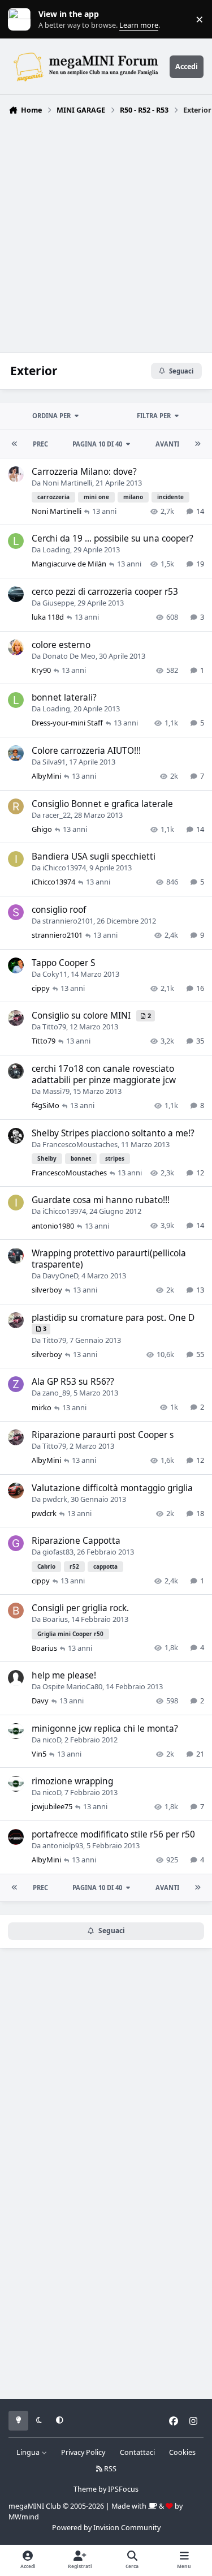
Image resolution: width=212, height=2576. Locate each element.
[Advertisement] (106, 231)
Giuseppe (58, 603)
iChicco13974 (64, 868)
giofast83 (58, 1552)
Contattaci (137, 2452)
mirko (42, 1407)
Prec (40, 444)
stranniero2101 (68, 921)
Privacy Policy (83, 2452)
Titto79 (54, 1027)
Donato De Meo (69, 656)
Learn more (22, 20)
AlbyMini (46, 776)
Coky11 (55, 974)
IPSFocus (123, 2489)
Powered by (106, 2528)
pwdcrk (55, 1499)
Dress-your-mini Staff (67, 723)
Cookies (182, 2452)
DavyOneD (60, 1276)
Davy (40, 1701)
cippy (41, 988)
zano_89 (56, 1393)
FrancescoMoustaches (80, 1144)
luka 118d (48, 617)
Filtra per (154, 416)
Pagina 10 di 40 (97, 444)
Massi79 (56, 1091)
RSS (109, 2469)
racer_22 (57, 815)
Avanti (167, 444)
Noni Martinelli (67, 483)
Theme (85, 2489)
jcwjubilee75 (52, 1806)
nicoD (52, 1740)
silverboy (47, 1290)
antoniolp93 (63, 1845)
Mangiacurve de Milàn (69, 564)
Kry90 (41, 670)
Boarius (55, 1619)
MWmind (24, 2517)
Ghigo (42, 829)
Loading (56, 549)
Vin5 (39, 1754)
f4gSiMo (46, 1105)
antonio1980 (53, 1226)
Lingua (29, 2452)
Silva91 (54, 762)
